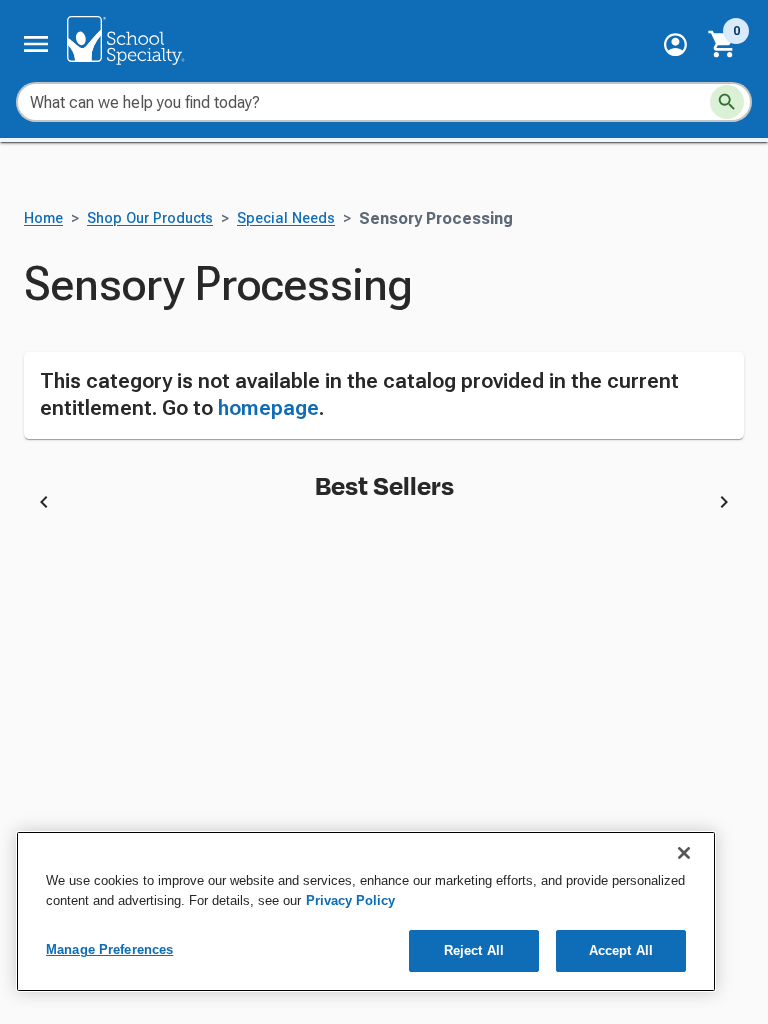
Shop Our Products (150, 218)
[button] (675, 44)
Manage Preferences (109, 949)
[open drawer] (36, 44)
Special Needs (286, 218)
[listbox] (384, 505)
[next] (724, 505)
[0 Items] (723, 44)
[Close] (684, 853)
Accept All (621, 950)
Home (43, 218)
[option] (236, 505)
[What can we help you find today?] (727, 102)
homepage (268, 408)
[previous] (44, 505)
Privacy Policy (350, 900)
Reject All (474, 950)
